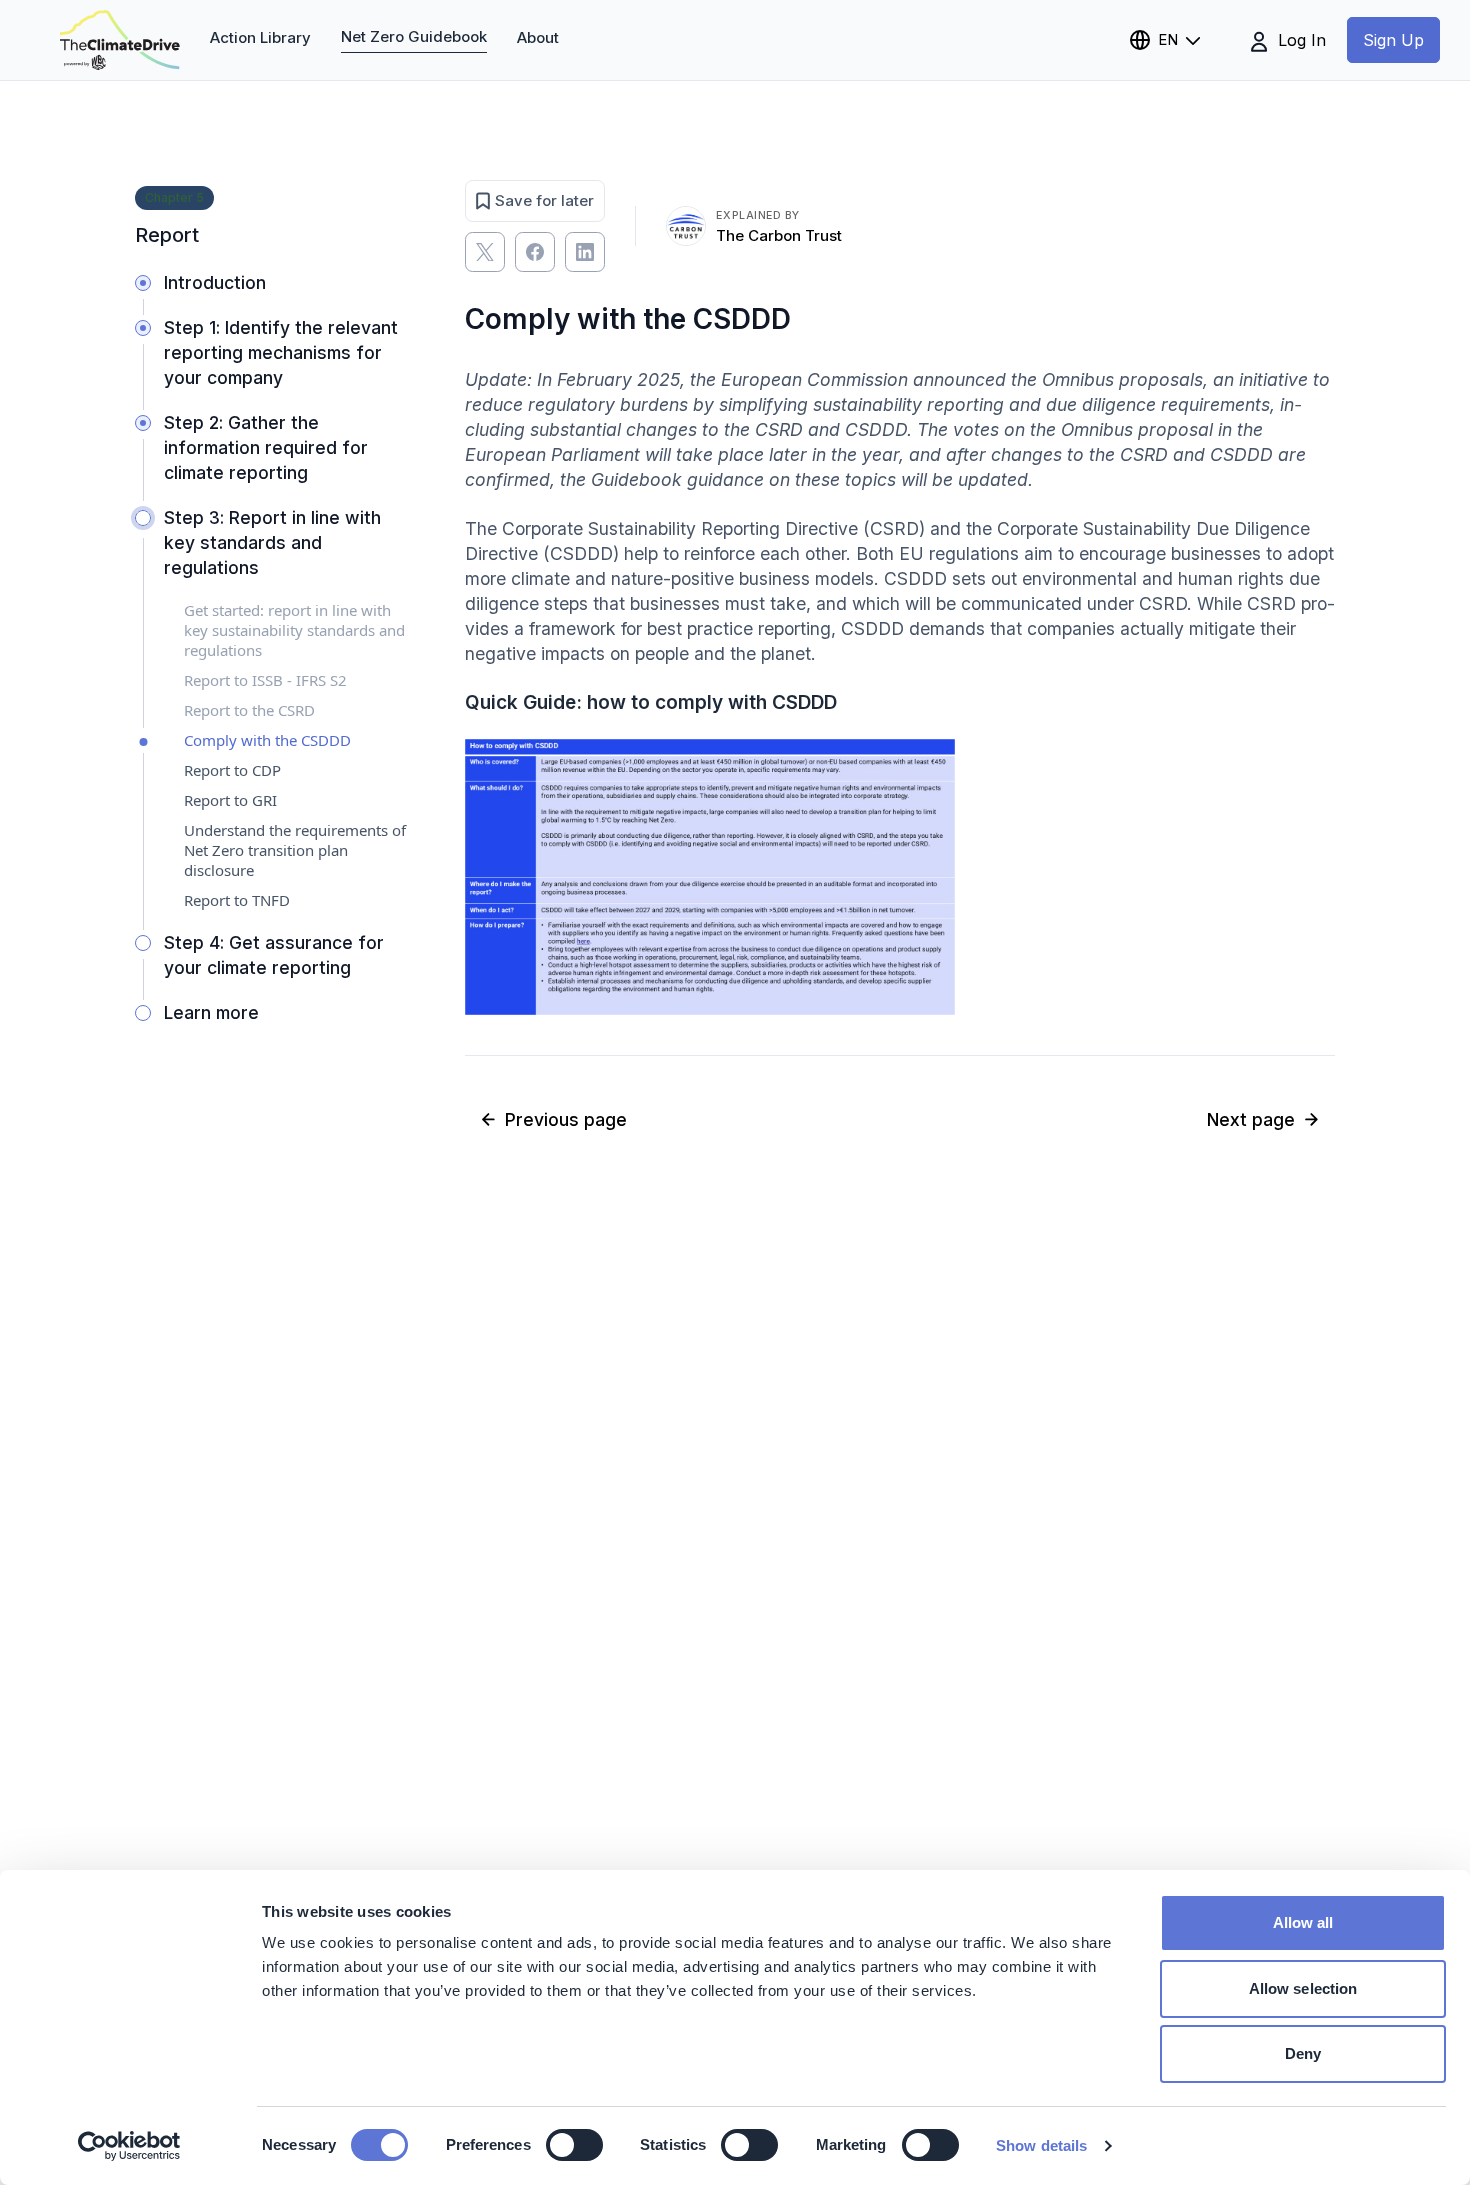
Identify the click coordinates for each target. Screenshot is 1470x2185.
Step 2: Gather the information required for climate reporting (266, 447)
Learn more (211, 1012)
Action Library (260, 37)
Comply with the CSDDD (267, 740)
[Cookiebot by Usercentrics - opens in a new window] (129, 2146)
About (538, 37)
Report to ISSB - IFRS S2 (265, 680)
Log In (1299, 40)
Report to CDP (232, 770)
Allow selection (1303, 1988)
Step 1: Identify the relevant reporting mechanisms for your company (281, 352)
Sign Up (1393, 40)
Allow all (1303, 1922)
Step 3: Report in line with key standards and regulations (272, 542)
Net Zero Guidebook (414, 36)
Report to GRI (230, 800)
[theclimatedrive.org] (120, 40)
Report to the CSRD (249, 710)
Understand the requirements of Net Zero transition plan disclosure (295, 850)
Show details (1041, 2145)
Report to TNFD (237, 900)
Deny (1303, 2053)
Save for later (544, 200)
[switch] (574, 2145)
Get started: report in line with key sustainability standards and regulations (294, 630)
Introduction (215, 282)
